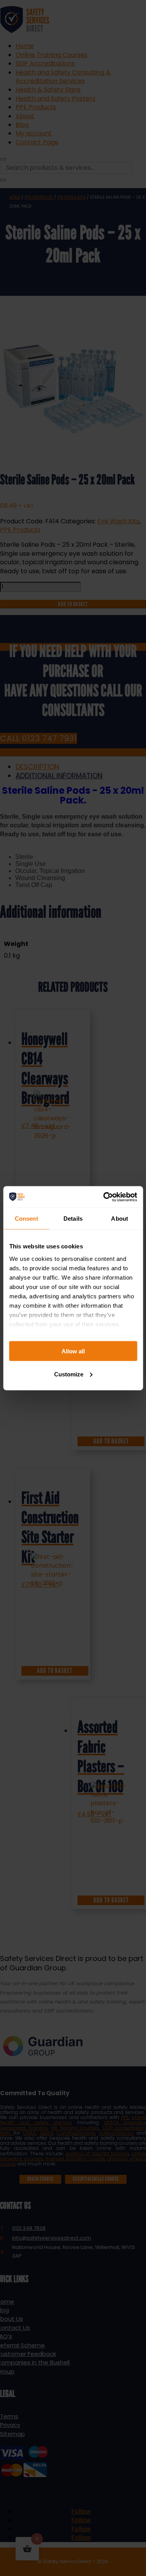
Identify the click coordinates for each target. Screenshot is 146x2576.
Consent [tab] (26, 1219)
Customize (69, 1374)
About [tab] (120, 1219)
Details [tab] (73, 1219)
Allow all (73, 1351)
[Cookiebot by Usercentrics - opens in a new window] (104, 1197)
